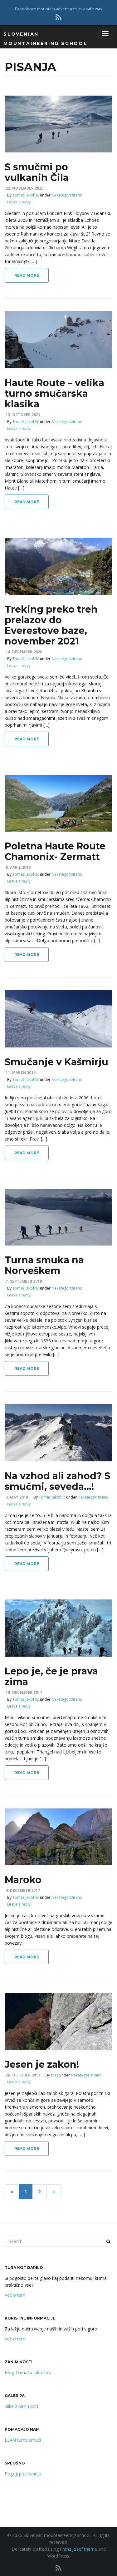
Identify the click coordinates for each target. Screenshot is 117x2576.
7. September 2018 (24, 1281)
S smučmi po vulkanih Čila (37, 172)
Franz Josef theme (78, 2549)
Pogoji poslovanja (23, 2474)
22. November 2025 (24, 188)
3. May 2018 (17, 1497)
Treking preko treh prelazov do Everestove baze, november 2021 (51, 625)
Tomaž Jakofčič (26, 195)
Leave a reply (19, 202)
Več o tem (15, 2295)
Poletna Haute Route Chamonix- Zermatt (55, 851)
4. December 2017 (23, 1890)
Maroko (23, 1880)
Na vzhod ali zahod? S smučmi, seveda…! (58, 1481)
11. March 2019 (21, 1073)
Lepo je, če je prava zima (51, 1676)
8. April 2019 (18, 867)
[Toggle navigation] (105, 33)
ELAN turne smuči (23, 2440)
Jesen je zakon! (42, 2064)
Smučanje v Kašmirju (56, 1062)
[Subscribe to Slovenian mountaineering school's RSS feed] (58, 17)
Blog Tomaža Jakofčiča (28, 2372)
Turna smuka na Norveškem (44, 1265)
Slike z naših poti (21, 2406)
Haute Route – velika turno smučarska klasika (54, 393)
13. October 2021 (23, 415)
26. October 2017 (23, 2075)
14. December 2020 (24, 652)
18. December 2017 (24, 1692)
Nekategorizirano (67, 195)
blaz (55, 2075)
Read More (27, 275)
